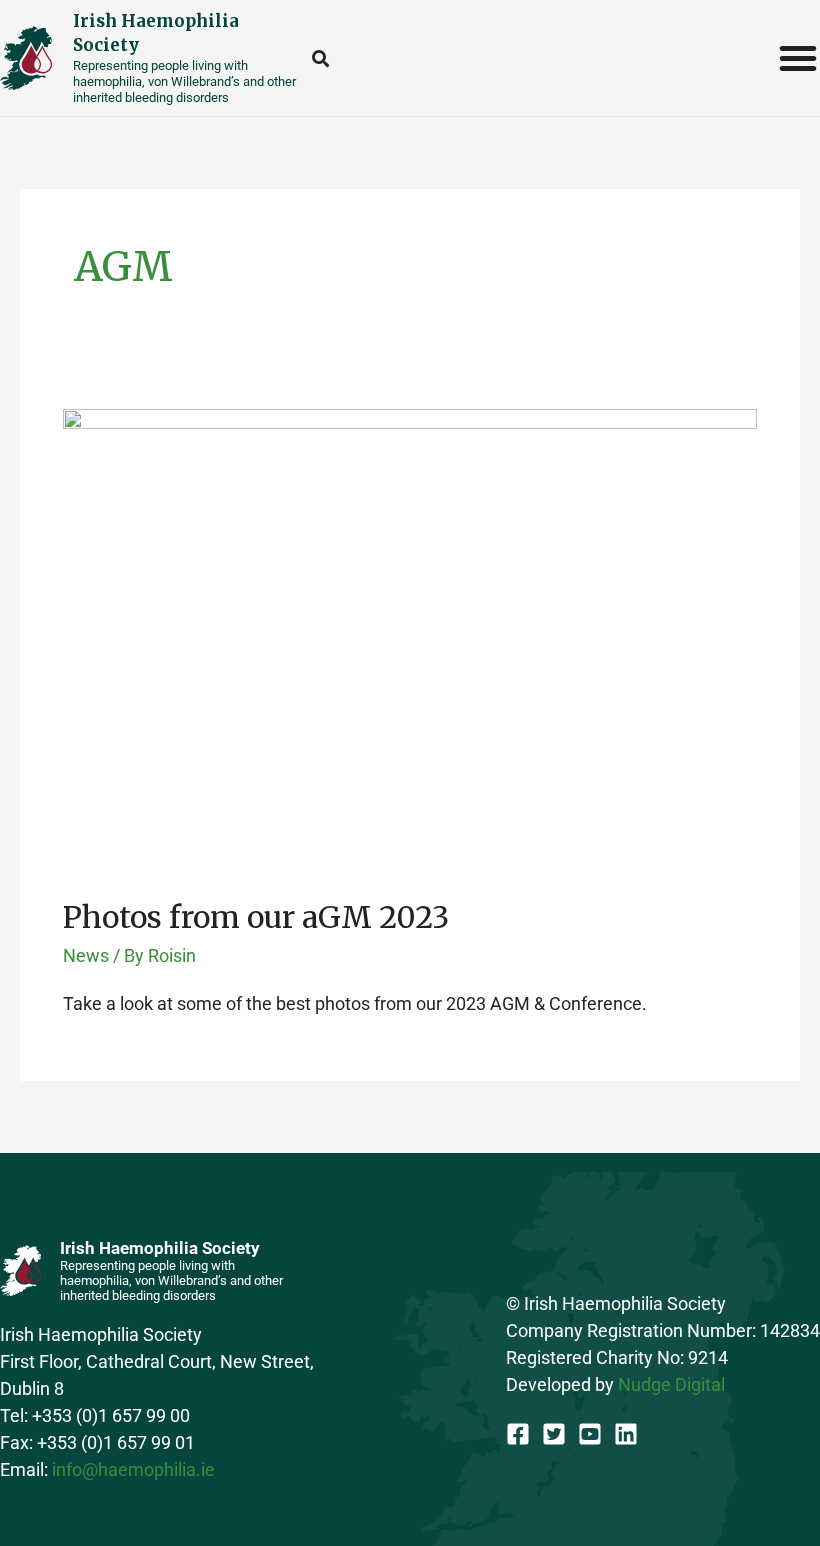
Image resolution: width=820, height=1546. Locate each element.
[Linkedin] (626, 1434)
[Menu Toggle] (799, 58)
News (86, 955)
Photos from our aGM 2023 (256, 917)
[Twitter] (554, 1434)
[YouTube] (590, 1434)
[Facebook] (518, 1434)
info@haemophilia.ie (133, 1469)
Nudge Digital (671, 1384)
